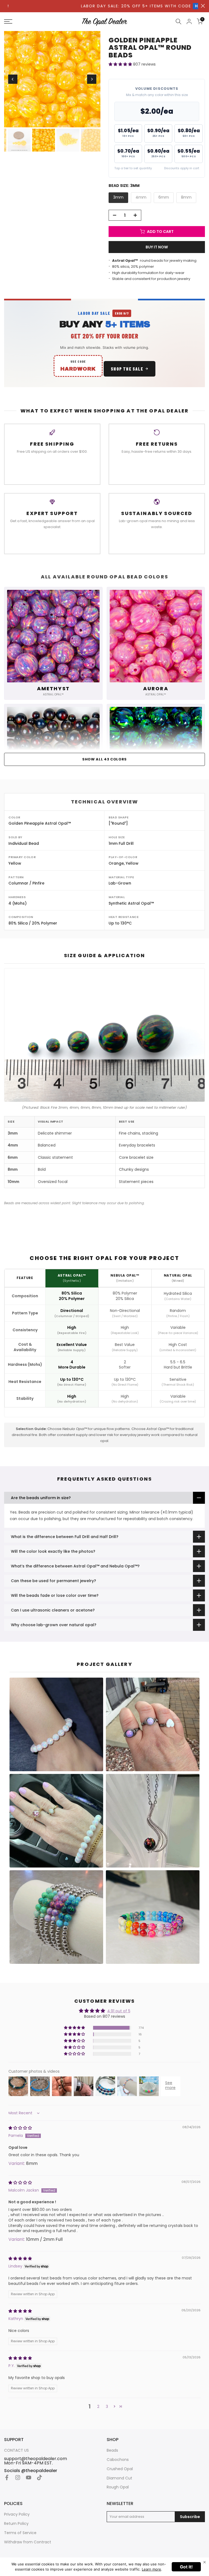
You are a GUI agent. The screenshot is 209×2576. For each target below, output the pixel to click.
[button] (121, 64)
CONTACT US (16, 2450)
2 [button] (98, 2406)
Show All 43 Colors (104, 759)
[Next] (92, 79)
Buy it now (157, 247)
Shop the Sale (127, 369)
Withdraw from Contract (28, 2542)
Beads (112, 2450)
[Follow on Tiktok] (39, 2478)
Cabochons (118, 2460)
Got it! (186, 2567)
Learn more (151, 2569)
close (203, 6)
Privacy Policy (17, 2514)
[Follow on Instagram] (18, 2478)
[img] (20, 2128)
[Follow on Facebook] (7, 2478)
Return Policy (16, 2524)
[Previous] (13, 79)
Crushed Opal (120, 2469)
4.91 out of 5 (119, 2011)
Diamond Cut (119, 2478)
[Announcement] (102, 6)
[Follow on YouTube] (29, 2478)
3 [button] (107, 2406)
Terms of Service (20, 2533)
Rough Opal (118, 2487)
